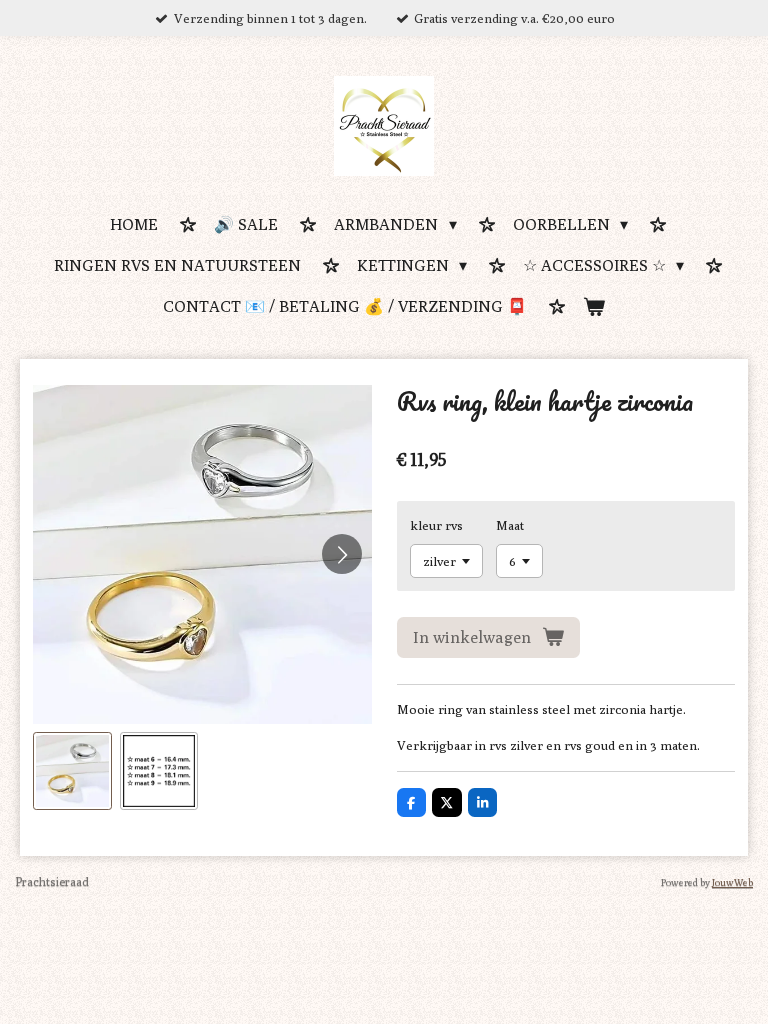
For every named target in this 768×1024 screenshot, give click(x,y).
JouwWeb (732, 882)
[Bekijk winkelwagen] (594, 308)
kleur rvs (436, 525)
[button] (72, 771)
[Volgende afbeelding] (342, 554)
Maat (510, 525)
